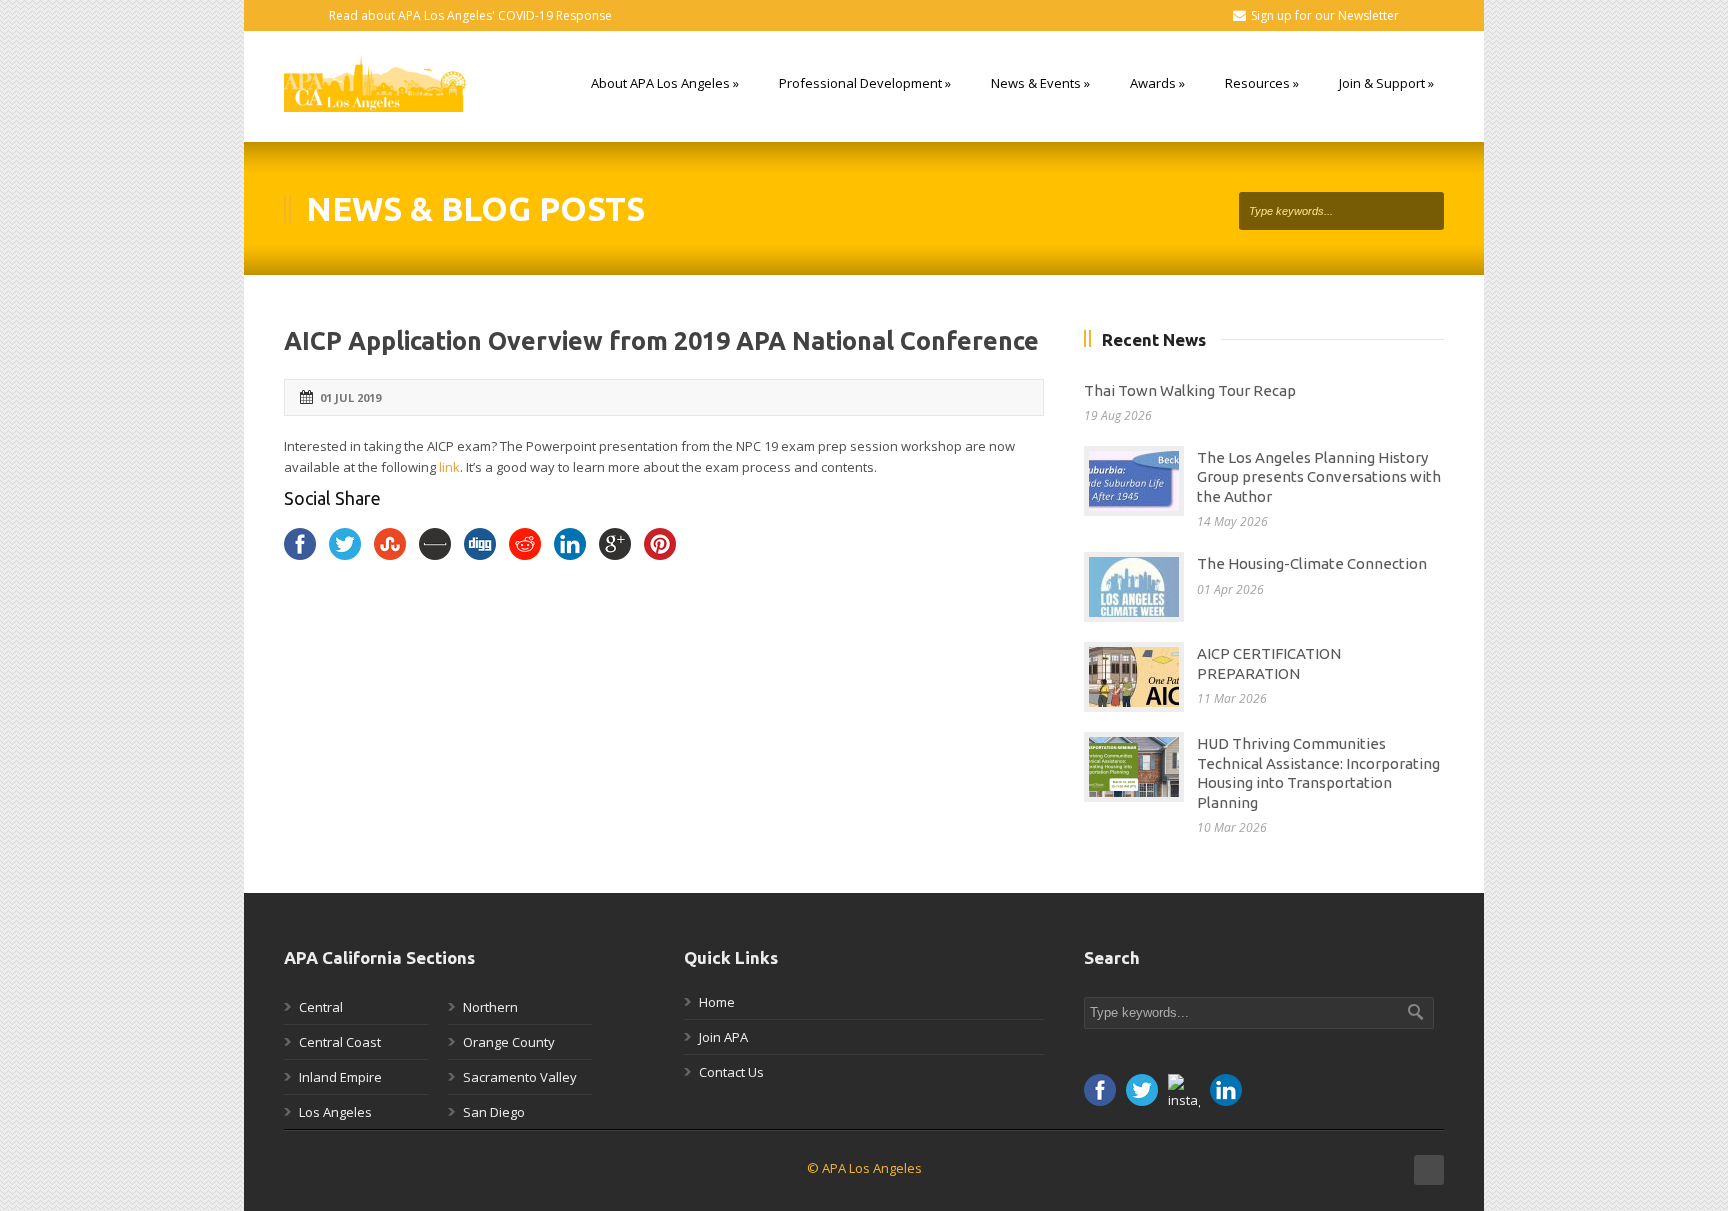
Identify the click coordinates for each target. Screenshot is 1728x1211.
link (449, 467)
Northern (490, 1007)
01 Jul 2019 (350, 397)
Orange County (509, 1042)
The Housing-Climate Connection (1312, 563)
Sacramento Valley (520, 1077)
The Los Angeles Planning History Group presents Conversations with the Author (1319, 477)
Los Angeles (335, 1112)
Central (321, 1007)
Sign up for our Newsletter (1325, 15)
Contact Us (731, 1072)
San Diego (494, 1112)
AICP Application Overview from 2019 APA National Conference (661, 341)
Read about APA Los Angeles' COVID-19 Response (470, 15)
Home (717, 1002)
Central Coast (340, 1042)
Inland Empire (340, 1077)
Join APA (723, 1037)
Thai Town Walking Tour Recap (1190, 390)
